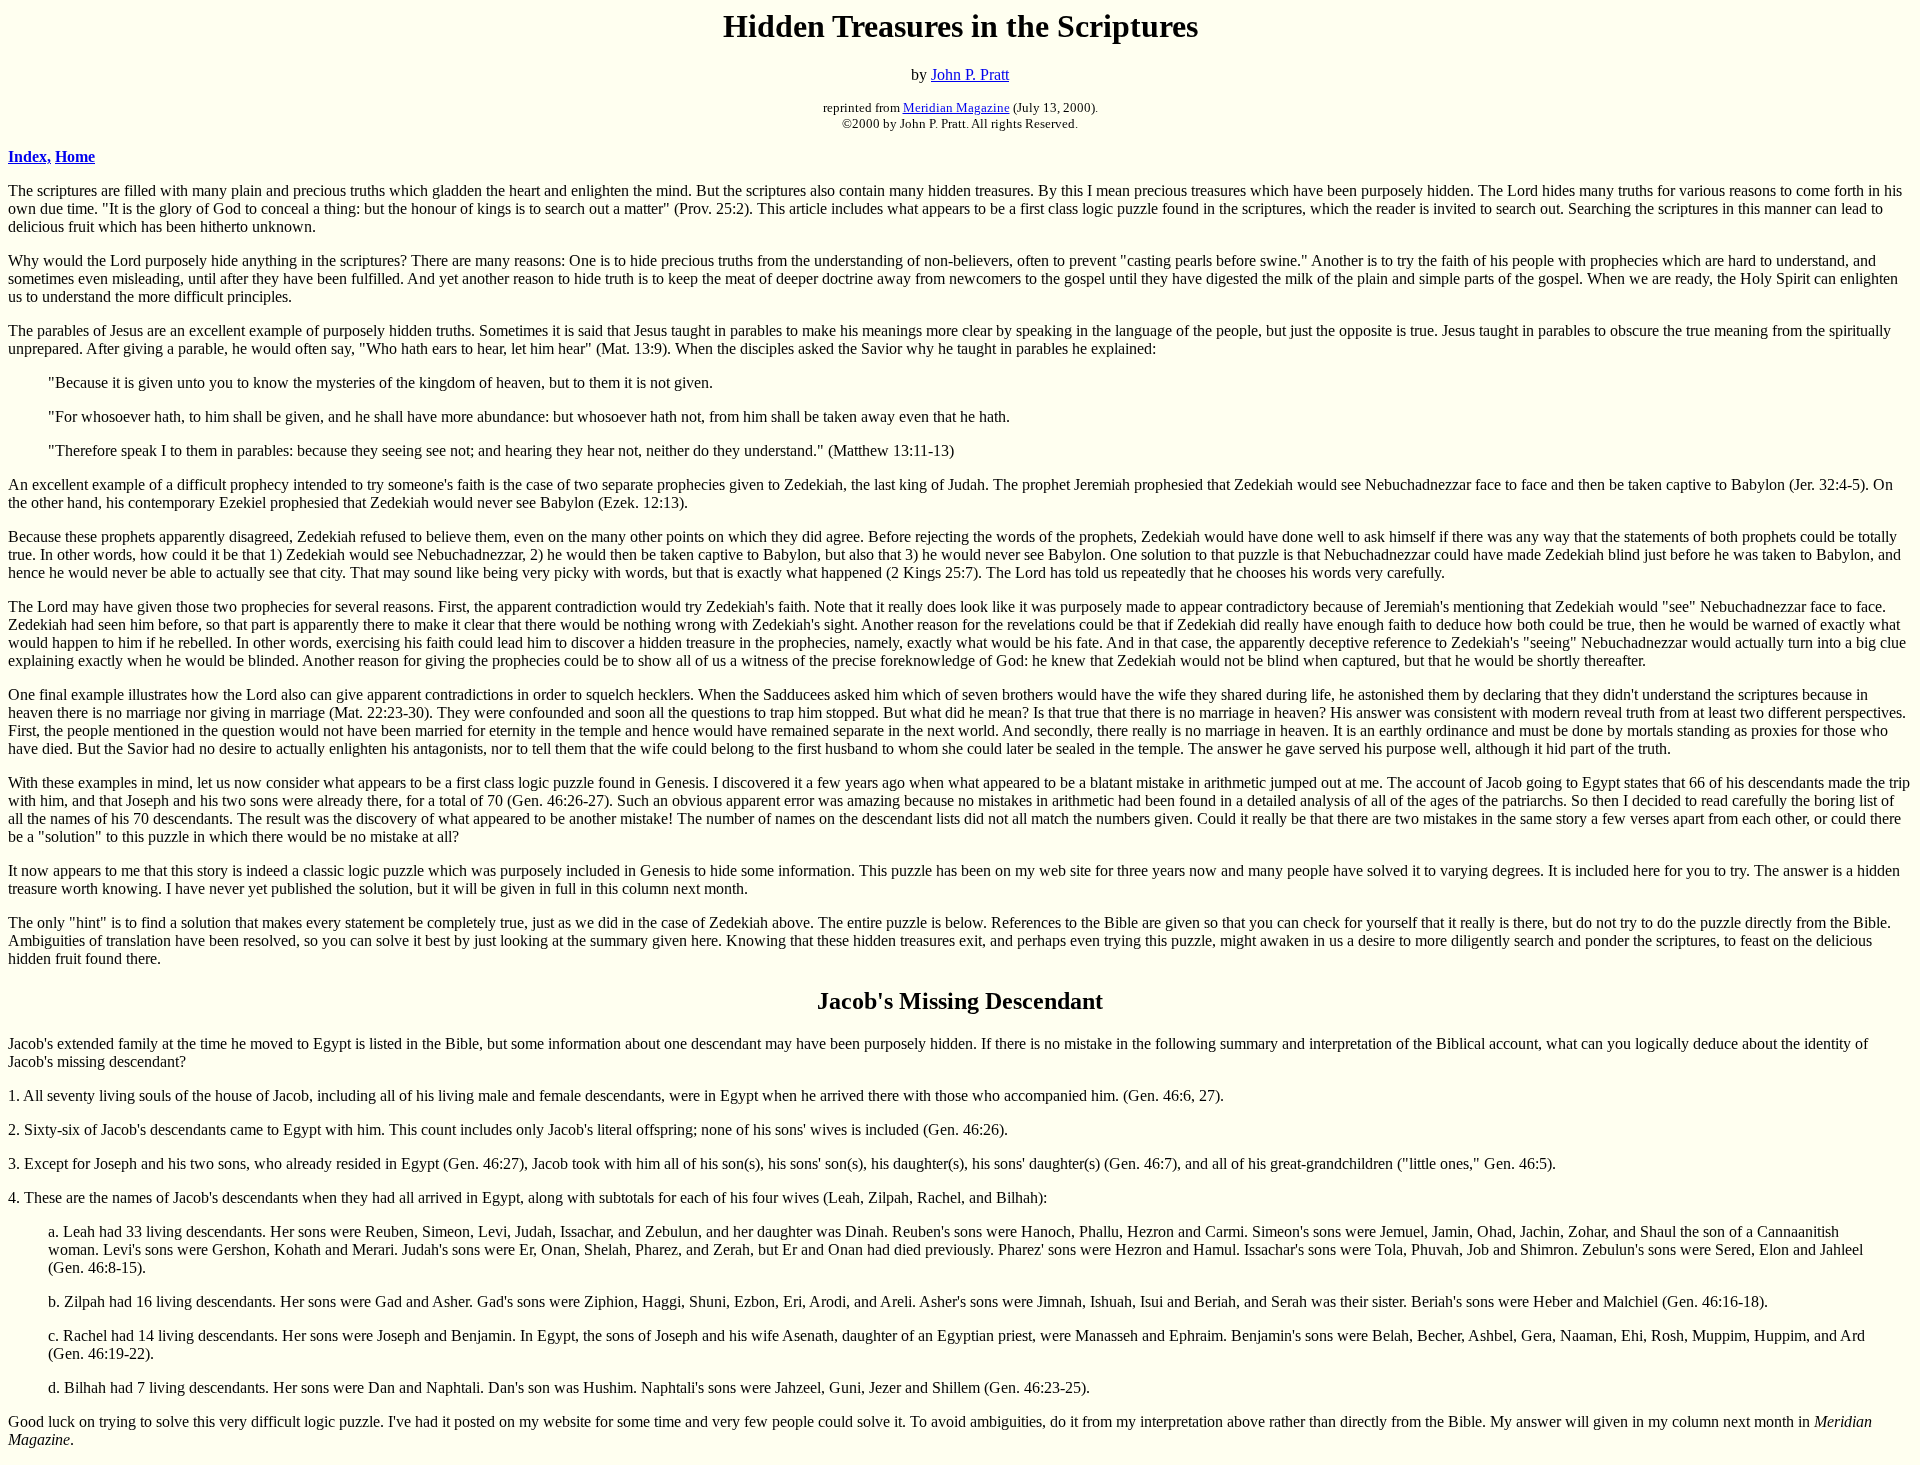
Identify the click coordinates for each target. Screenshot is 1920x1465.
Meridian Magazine (956, 107)
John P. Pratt (970, 74)
